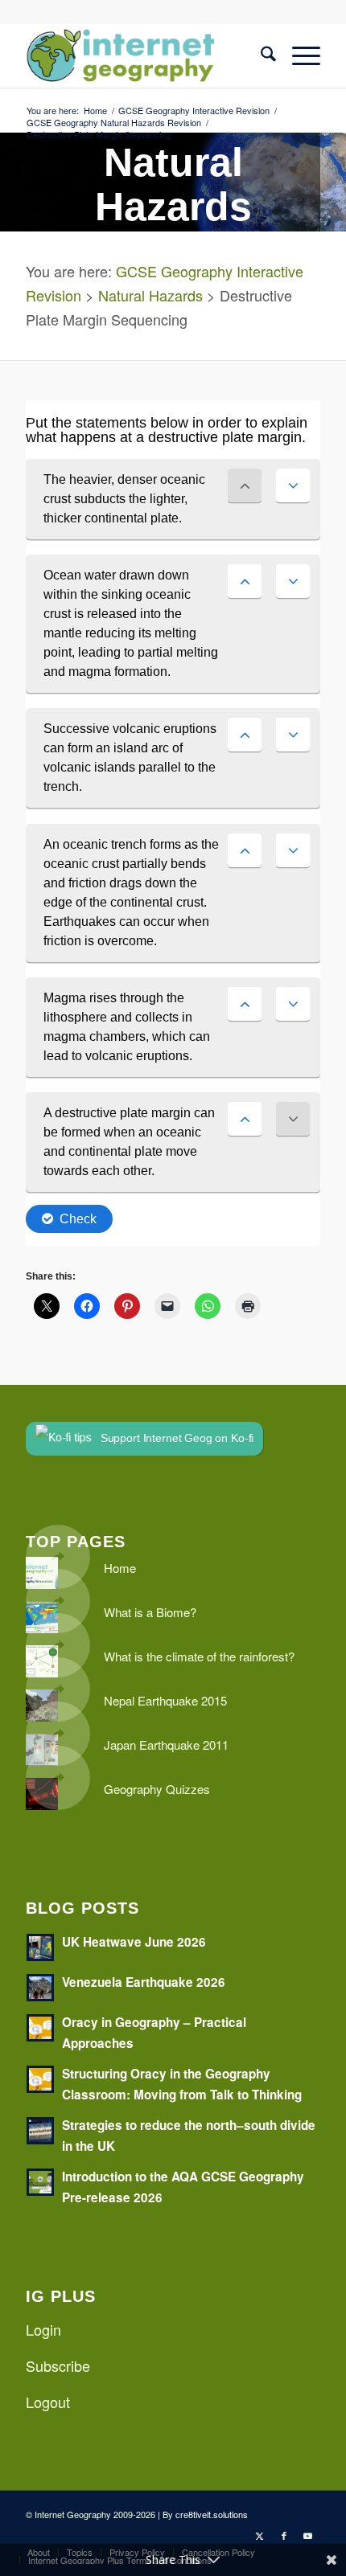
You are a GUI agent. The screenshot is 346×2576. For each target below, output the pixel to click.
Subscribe (58, 2365)
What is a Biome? (150, 1612)
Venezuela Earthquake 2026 (144, 1982)
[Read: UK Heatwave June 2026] (40, 1947)
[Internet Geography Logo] (143, 55)
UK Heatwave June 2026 (134, 1942)
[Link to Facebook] (284, 2535)
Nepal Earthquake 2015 (165, 1700)
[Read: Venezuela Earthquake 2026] (40, 1988)
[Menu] (298, 55)
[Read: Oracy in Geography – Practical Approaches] (40, 2028)
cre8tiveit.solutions (212, 2514)
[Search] (260, 55)
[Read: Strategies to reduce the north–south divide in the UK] (40, 2131)
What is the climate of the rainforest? (199, 1656)
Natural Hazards (150, 295)
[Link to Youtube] (308, 2535)
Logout (48, 2402)
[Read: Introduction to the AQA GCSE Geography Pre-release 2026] (40, 2182)
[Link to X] (260, 2535)
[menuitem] (260, 55)
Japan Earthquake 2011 (166, 1745)
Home (120, 1568)
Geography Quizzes (157, 1789)
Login (43, 2329)
